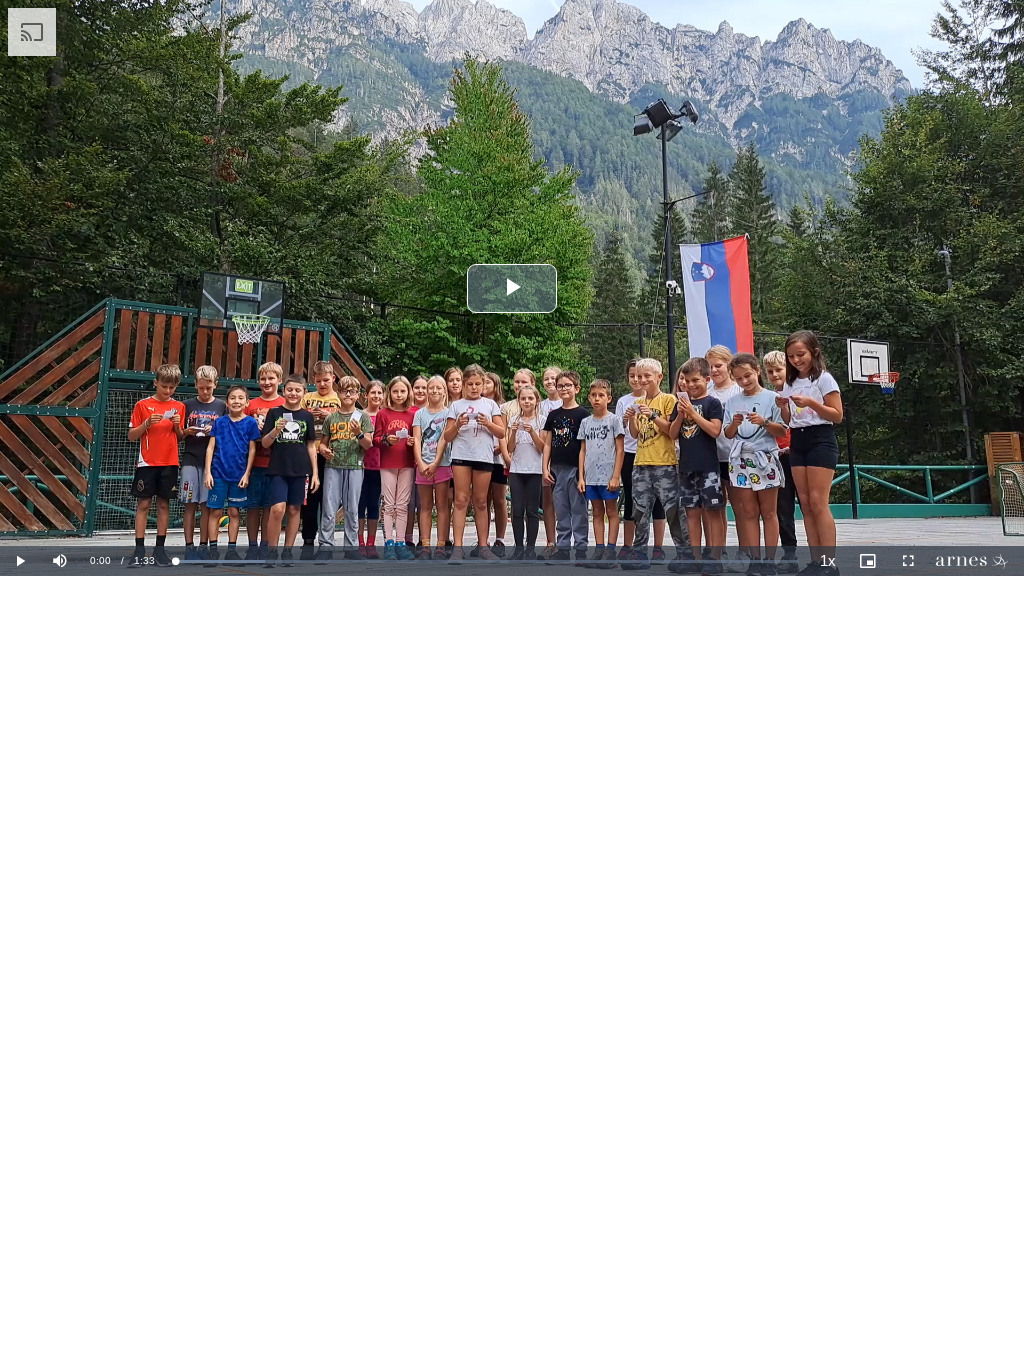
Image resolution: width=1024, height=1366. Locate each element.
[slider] (486, 561)
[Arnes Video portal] (976, 561)
